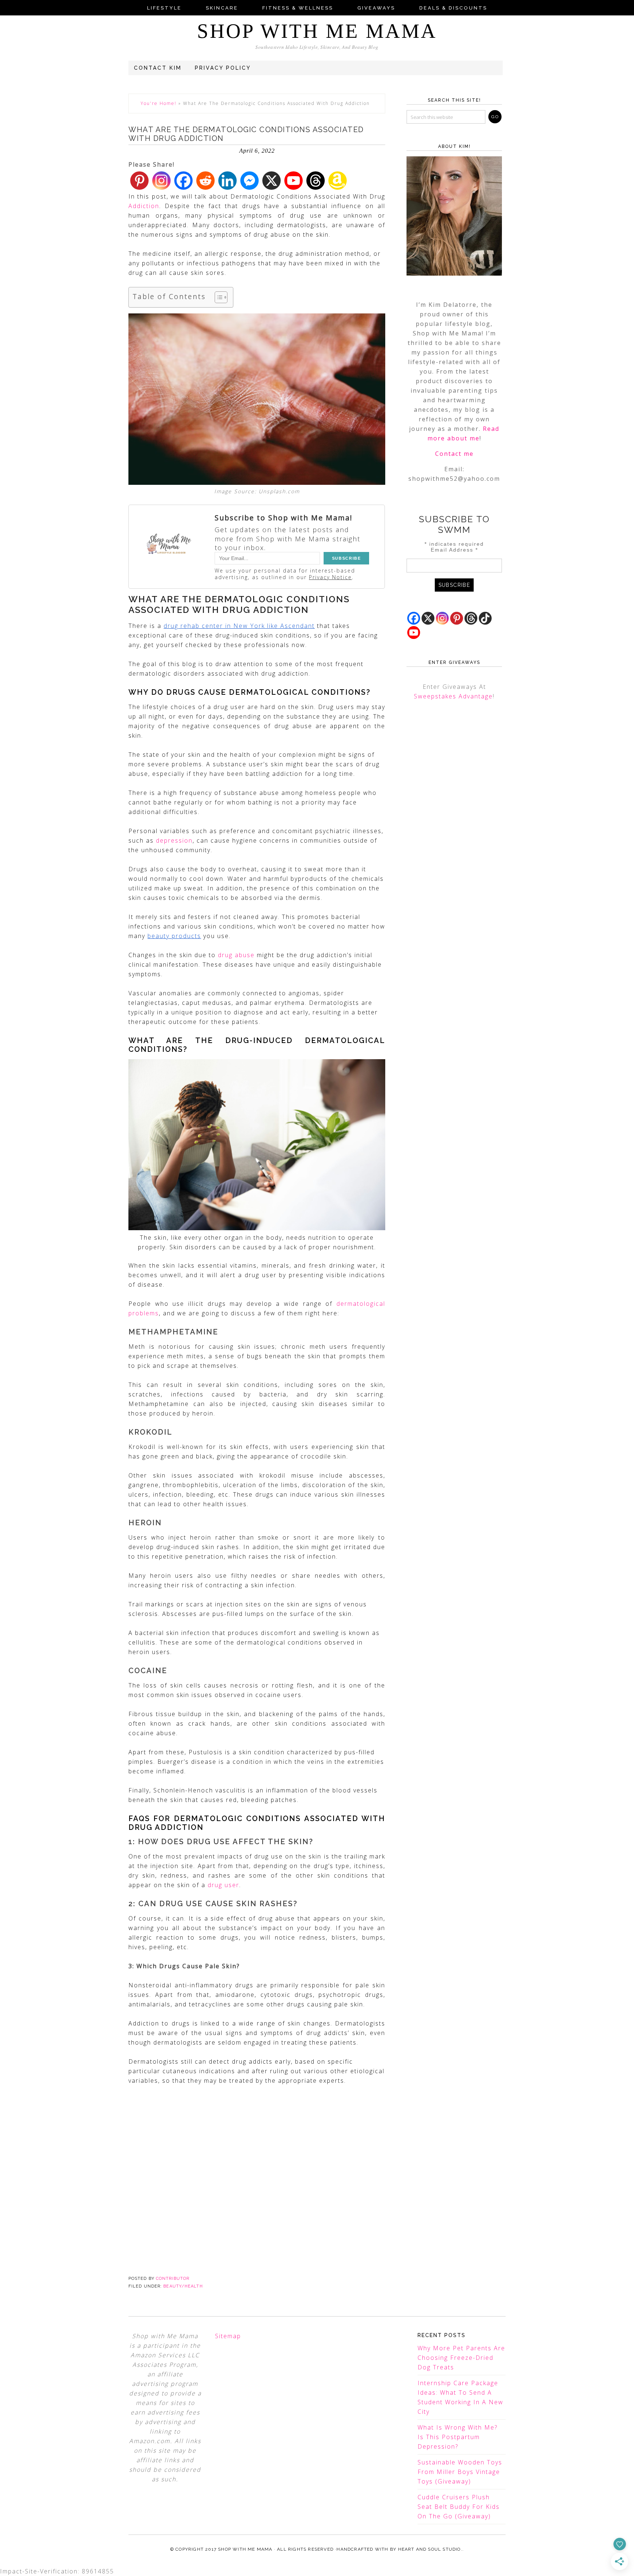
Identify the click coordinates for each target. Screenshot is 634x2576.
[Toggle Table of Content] (217, 297)
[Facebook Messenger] (249, 181)
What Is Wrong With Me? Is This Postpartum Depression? (458, 2437)
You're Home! (158, 103)
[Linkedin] (227, 181)
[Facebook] (183, 181)
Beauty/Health (183, 2286)
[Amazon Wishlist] (338, 181)
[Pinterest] (139, 181)
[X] (272, 181)
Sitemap (228, 2336)
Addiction (144, 206)
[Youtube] (294, 181)
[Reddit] (205, 181)
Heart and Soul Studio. (430, 2549)
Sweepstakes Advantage (453, 696)
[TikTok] (485, 618)
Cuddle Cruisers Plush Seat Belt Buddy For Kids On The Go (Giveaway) (459, 2507)
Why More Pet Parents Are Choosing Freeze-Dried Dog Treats (461, 2358)
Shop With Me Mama (317, 31)
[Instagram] (161, 181)
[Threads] (316, 181)
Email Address (454, 550)
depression (174, 840)
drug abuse (236, 955)
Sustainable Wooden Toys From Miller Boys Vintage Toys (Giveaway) (460, 2472)
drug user (223, 1885)
